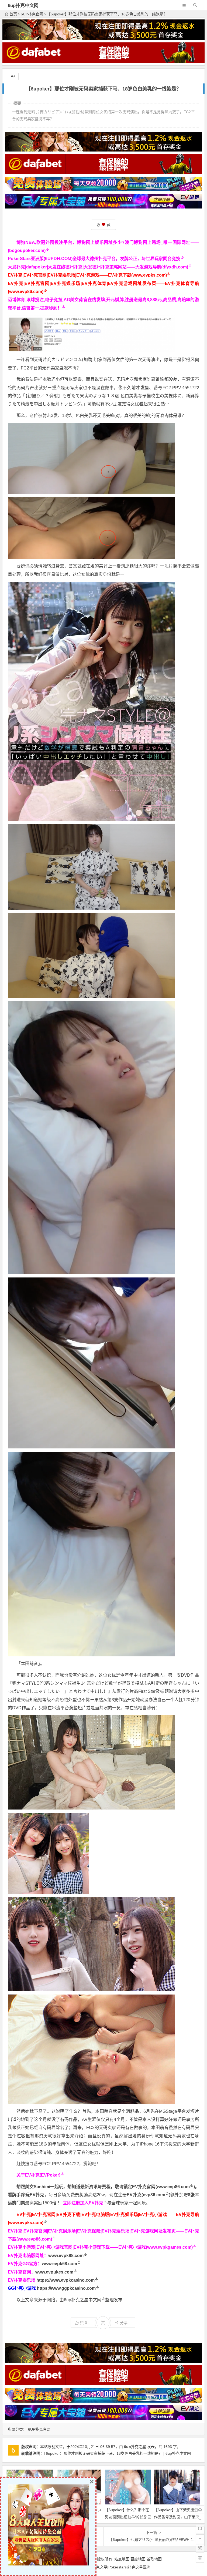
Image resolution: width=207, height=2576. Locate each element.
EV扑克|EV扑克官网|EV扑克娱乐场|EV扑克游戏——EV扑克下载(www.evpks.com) (87, 275)
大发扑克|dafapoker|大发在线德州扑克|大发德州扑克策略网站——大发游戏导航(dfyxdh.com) (98, 267)
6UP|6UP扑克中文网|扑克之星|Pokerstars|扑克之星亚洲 (103, 2567)
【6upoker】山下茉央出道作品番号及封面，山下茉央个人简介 (177, 2517)
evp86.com (154, 2195)
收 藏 (103, 225)
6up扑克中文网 (23, 6)
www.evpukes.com (54, 2272)
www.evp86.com (173, 2187)
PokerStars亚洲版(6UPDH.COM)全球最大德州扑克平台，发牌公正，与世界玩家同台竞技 (94, 259)
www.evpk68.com (59, 2264)
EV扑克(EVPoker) (43, 2175)
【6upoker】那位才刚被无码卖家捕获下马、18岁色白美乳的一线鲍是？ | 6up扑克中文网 (117, 2453)
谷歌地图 (154, 2559)
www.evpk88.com (66, 2256)
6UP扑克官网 (32, 14)
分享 (124, 2323)
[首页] (200, 2510)
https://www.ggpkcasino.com (66, 2288)
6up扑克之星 (135, 2447)
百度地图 (138, 2559)
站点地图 (122, 2559)
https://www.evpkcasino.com (65, 2280)
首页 (13, 14)
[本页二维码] (200, 2558)
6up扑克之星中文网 (83, 2300)
